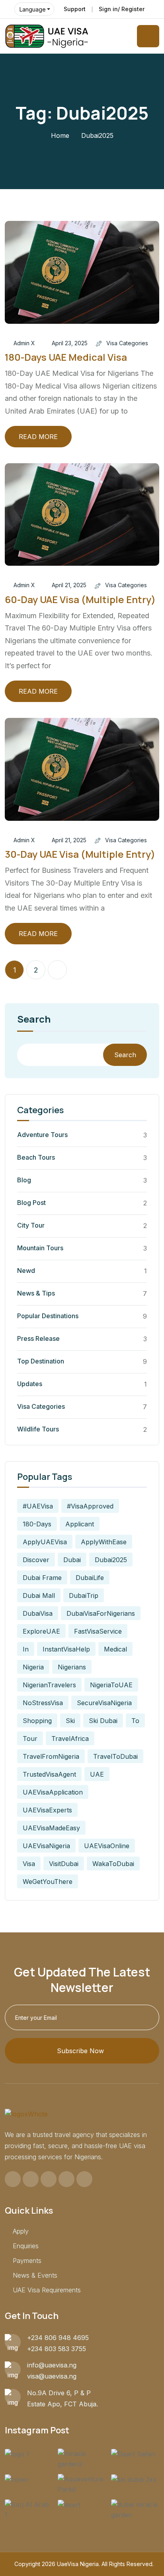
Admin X (24, 343)
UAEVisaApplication (53, 1792)
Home (60, 135)
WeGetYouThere (48, 1882)
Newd (26, 1271)
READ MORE (38, 437)
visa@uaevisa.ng (52, 2376)
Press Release (38, 1338)
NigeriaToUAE (111, 1685)
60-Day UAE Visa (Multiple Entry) (80, 599)
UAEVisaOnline (107, 1846)
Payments (27, 2261)
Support (75, 9)
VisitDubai (64, 1864)
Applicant (80, 1524)
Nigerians (72, 1667)
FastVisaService (98, 1631)
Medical (115, 1649)
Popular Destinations (48, 1316)
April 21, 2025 (69, 585)
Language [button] (33, 9)
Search (34, 1020)
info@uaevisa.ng (52, 2365)
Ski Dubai (103, 1721)
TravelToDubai (115, 1756)
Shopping (37, 1721)
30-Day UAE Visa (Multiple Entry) (80, 854)
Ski (70, 1721)
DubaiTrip (84, 1595)
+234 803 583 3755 (57, 2349)
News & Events (35, 2275)
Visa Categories (127, 343)
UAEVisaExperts (47, 1810)
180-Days (37, 1524)
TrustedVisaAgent (49, 1774)
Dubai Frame (42, 1578)
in (26, 1649)
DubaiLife (90, 1578)
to (135, 1721)
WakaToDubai (113, 1864)
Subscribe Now (80, 2051)
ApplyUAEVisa (45, 1542)
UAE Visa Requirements (47, 2290)
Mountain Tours (40, 1248)
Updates (30, 1384)
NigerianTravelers (49, 1685)
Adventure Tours (42, 1135)
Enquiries (26, 2246)
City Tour (31, 1225)
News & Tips (36, 1293)
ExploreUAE (41, 1631)
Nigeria (33, 1667)
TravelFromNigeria (51, 1756)
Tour (30, 1739)
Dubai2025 (111, 1560)
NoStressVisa (43, 1703)
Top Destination (41, 1361)
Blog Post (31, 1203)
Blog (24, 1180)
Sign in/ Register (122, 9)
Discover (36, 1560)
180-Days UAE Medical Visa (66, 357)
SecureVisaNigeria (104, 1703)
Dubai (72, 1560)
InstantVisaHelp (66, 1649)
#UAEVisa (38, 1506)
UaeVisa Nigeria (78, 2564)
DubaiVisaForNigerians (101, 1613)
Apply (21, 2231)
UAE (97, 1774)
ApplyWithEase (104, 1542)
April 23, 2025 (70, 343)
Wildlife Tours (38, 1429)
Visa (29, 1864)
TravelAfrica (70, 1739)
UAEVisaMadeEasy (51, 1828)
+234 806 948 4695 (58, 2338)
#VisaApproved (90, 1506)
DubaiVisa (38, 1613)
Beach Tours (36, 1157)
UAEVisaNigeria (46, 1846)
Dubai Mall (39, 1595)
